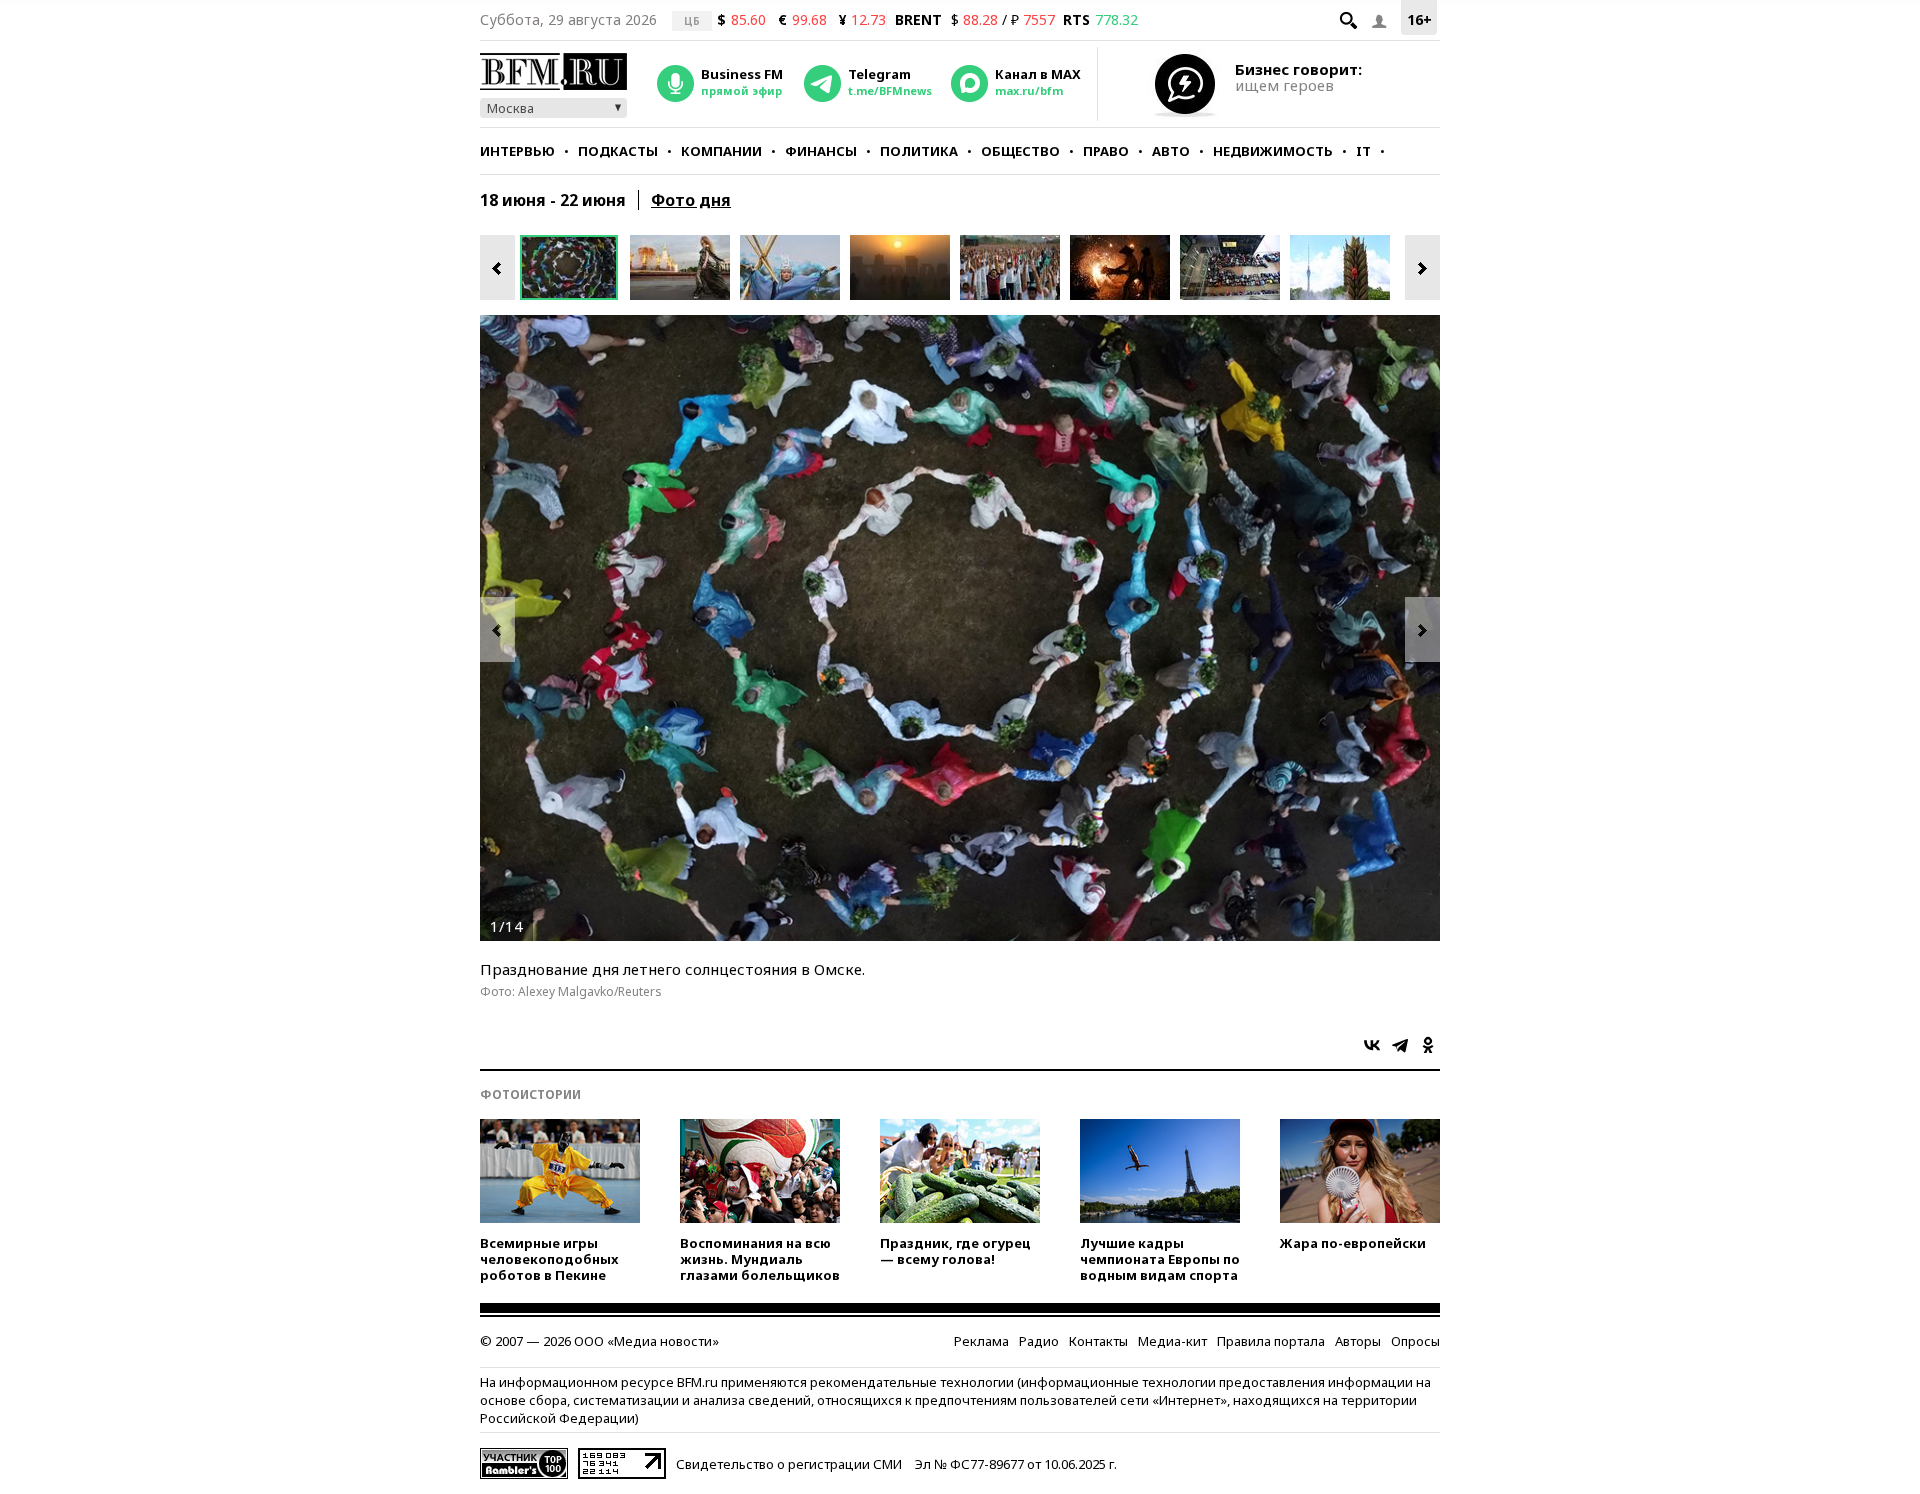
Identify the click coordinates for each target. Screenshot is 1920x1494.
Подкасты (618, 151)
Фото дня (691, 200)
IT (1363, 151)
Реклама (981, 1341)
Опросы (1415, 1341)
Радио (1039, 1341)
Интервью (517, 151)
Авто (1171, 151)
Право (1106, 151)
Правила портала (1271, 1341)
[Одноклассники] (1428, 1045)
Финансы (821, 151)
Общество (1020, 151)
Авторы (1358, 1341)
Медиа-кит (1172, 1341)
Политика (919, 151)
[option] (575, 267)
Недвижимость (1273, 151)
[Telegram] (1400, 1045)
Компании (721, 151)
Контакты (1098, 1341)
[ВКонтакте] (1372, 1045)
